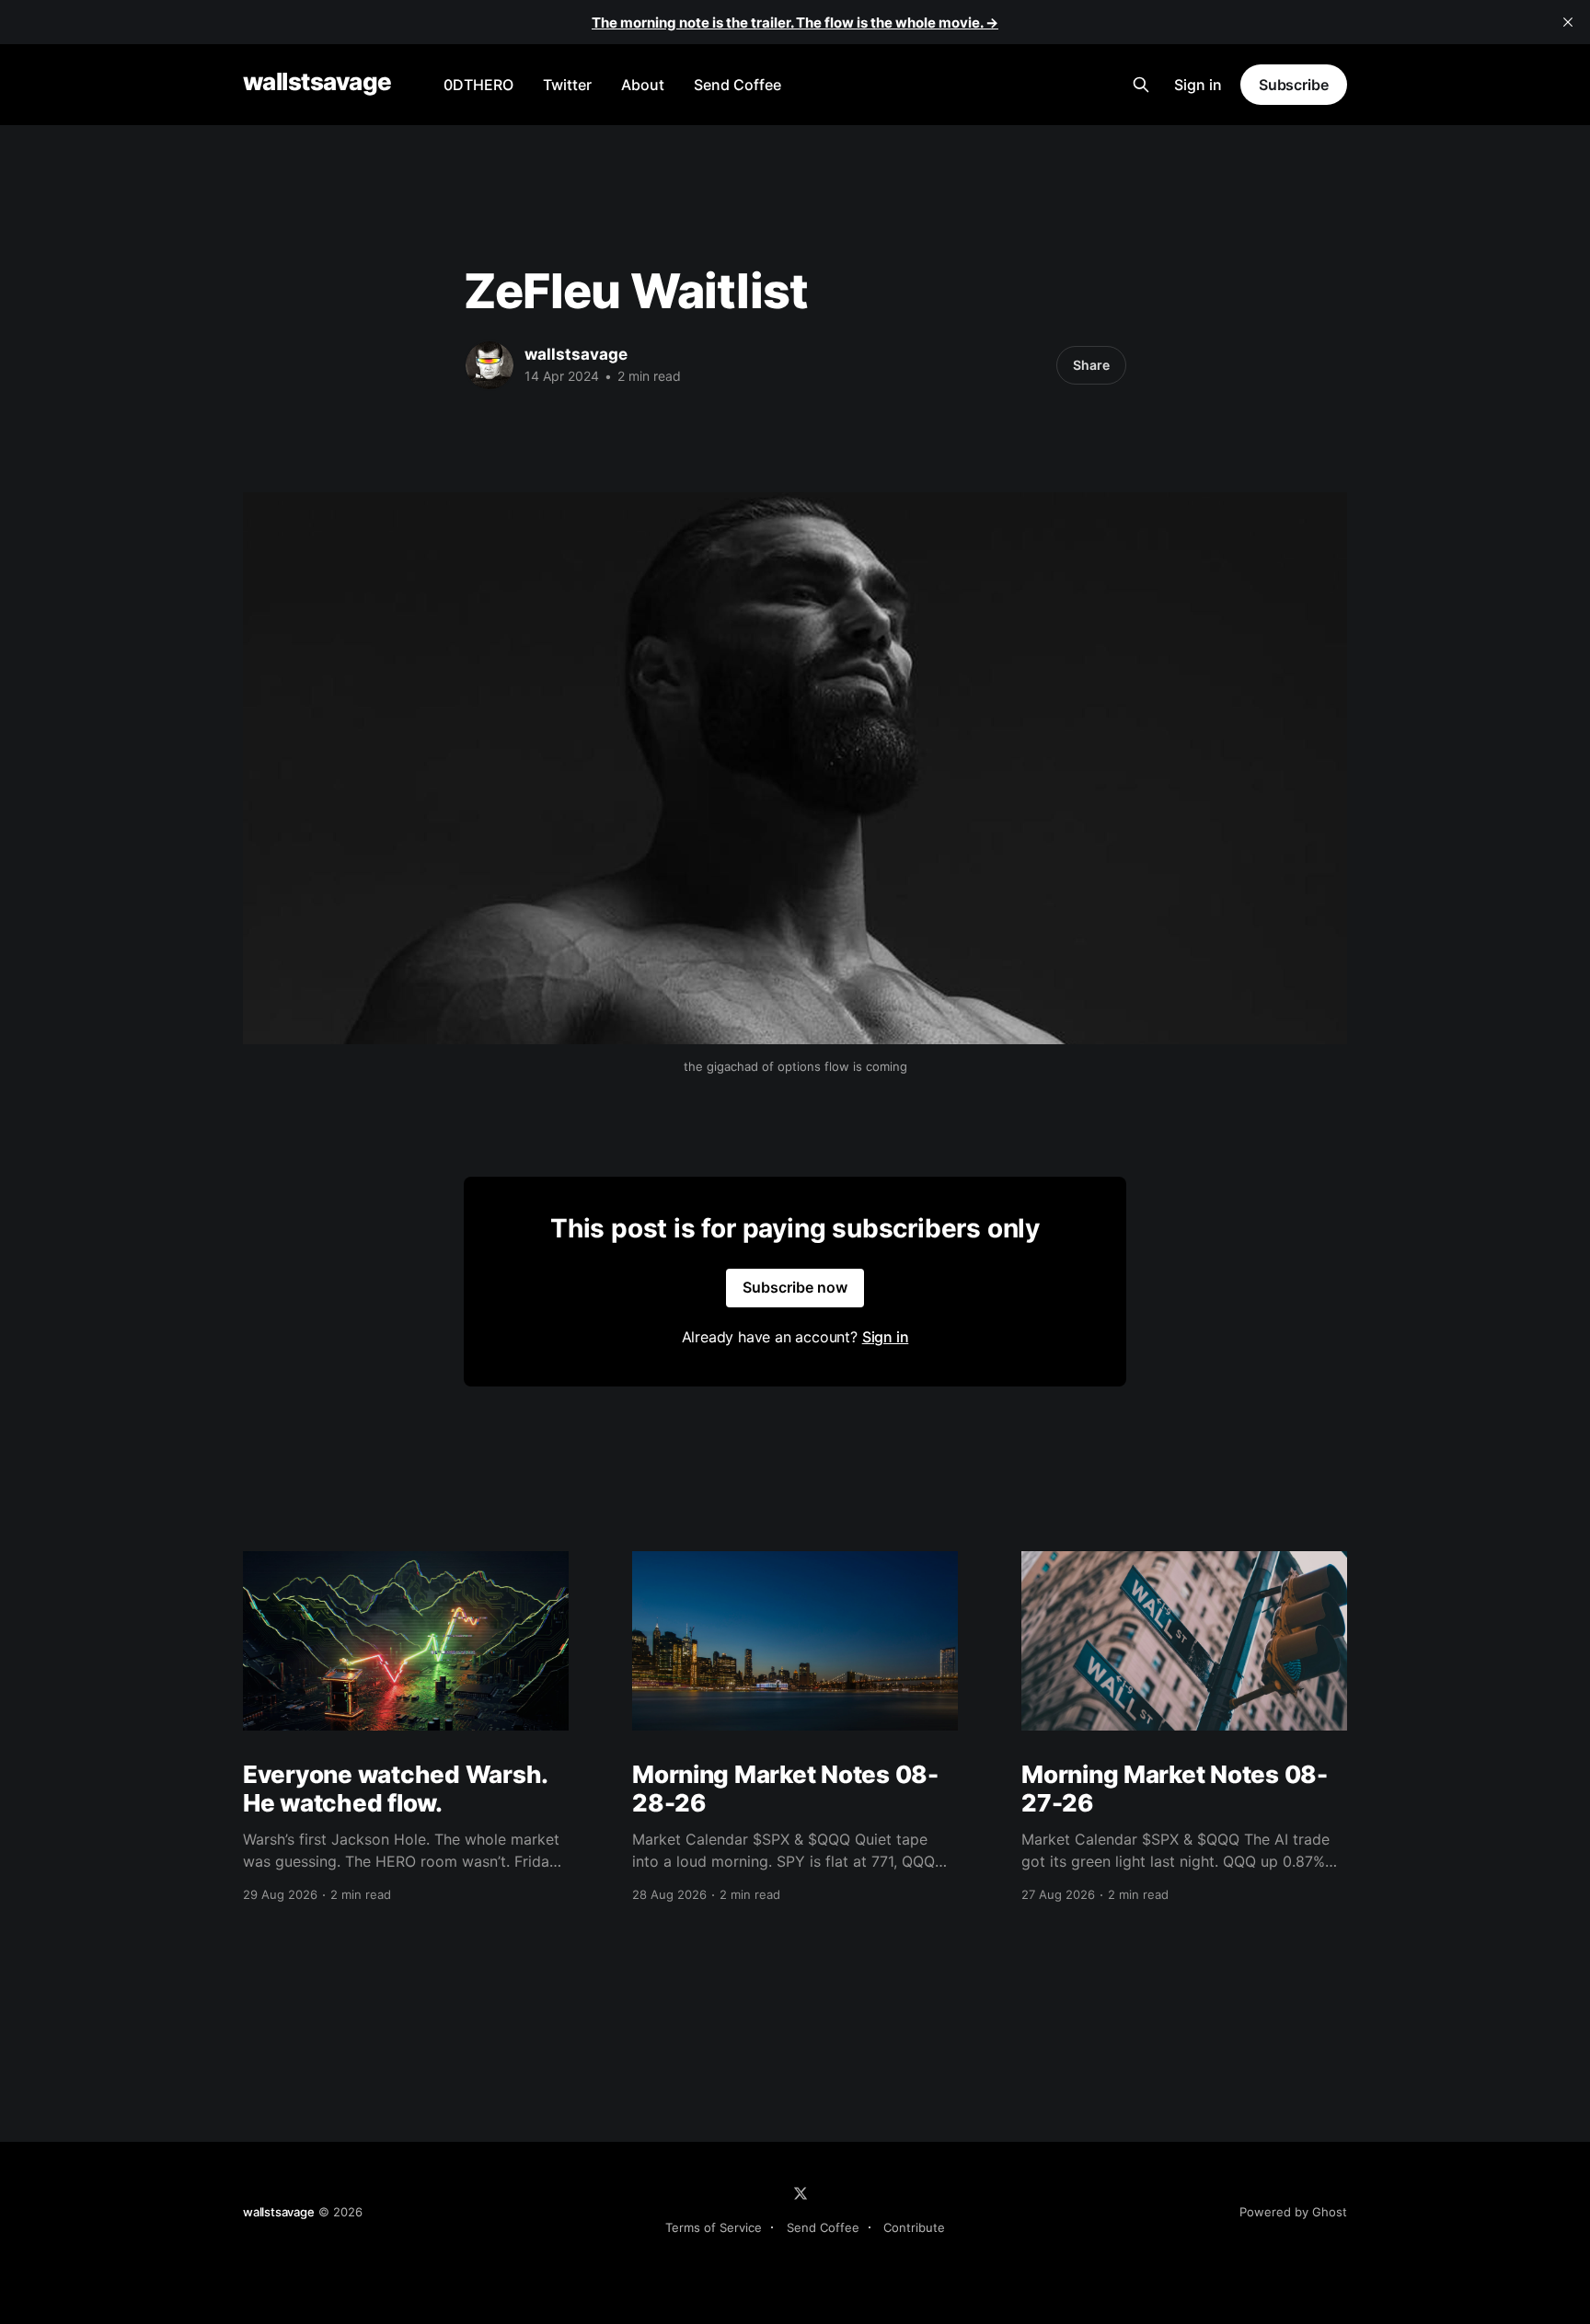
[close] (1568, 22)
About (643, 85)
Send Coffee (737, 85)
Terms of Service (714, 2227)
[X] (801, 2193)
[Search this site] (1141, 85)
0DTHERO (478, 85)
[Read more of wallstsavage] (490, 365)
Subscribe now (795, 1287)
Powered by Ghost (1293, 2212)
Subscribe (1294, 85)
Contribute (914, 2227)
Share (1091, 365)
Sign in (1198, 85)
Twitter (567, 85)
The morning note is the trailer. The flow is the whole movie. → (795, 23)
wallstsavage (317, 82)
